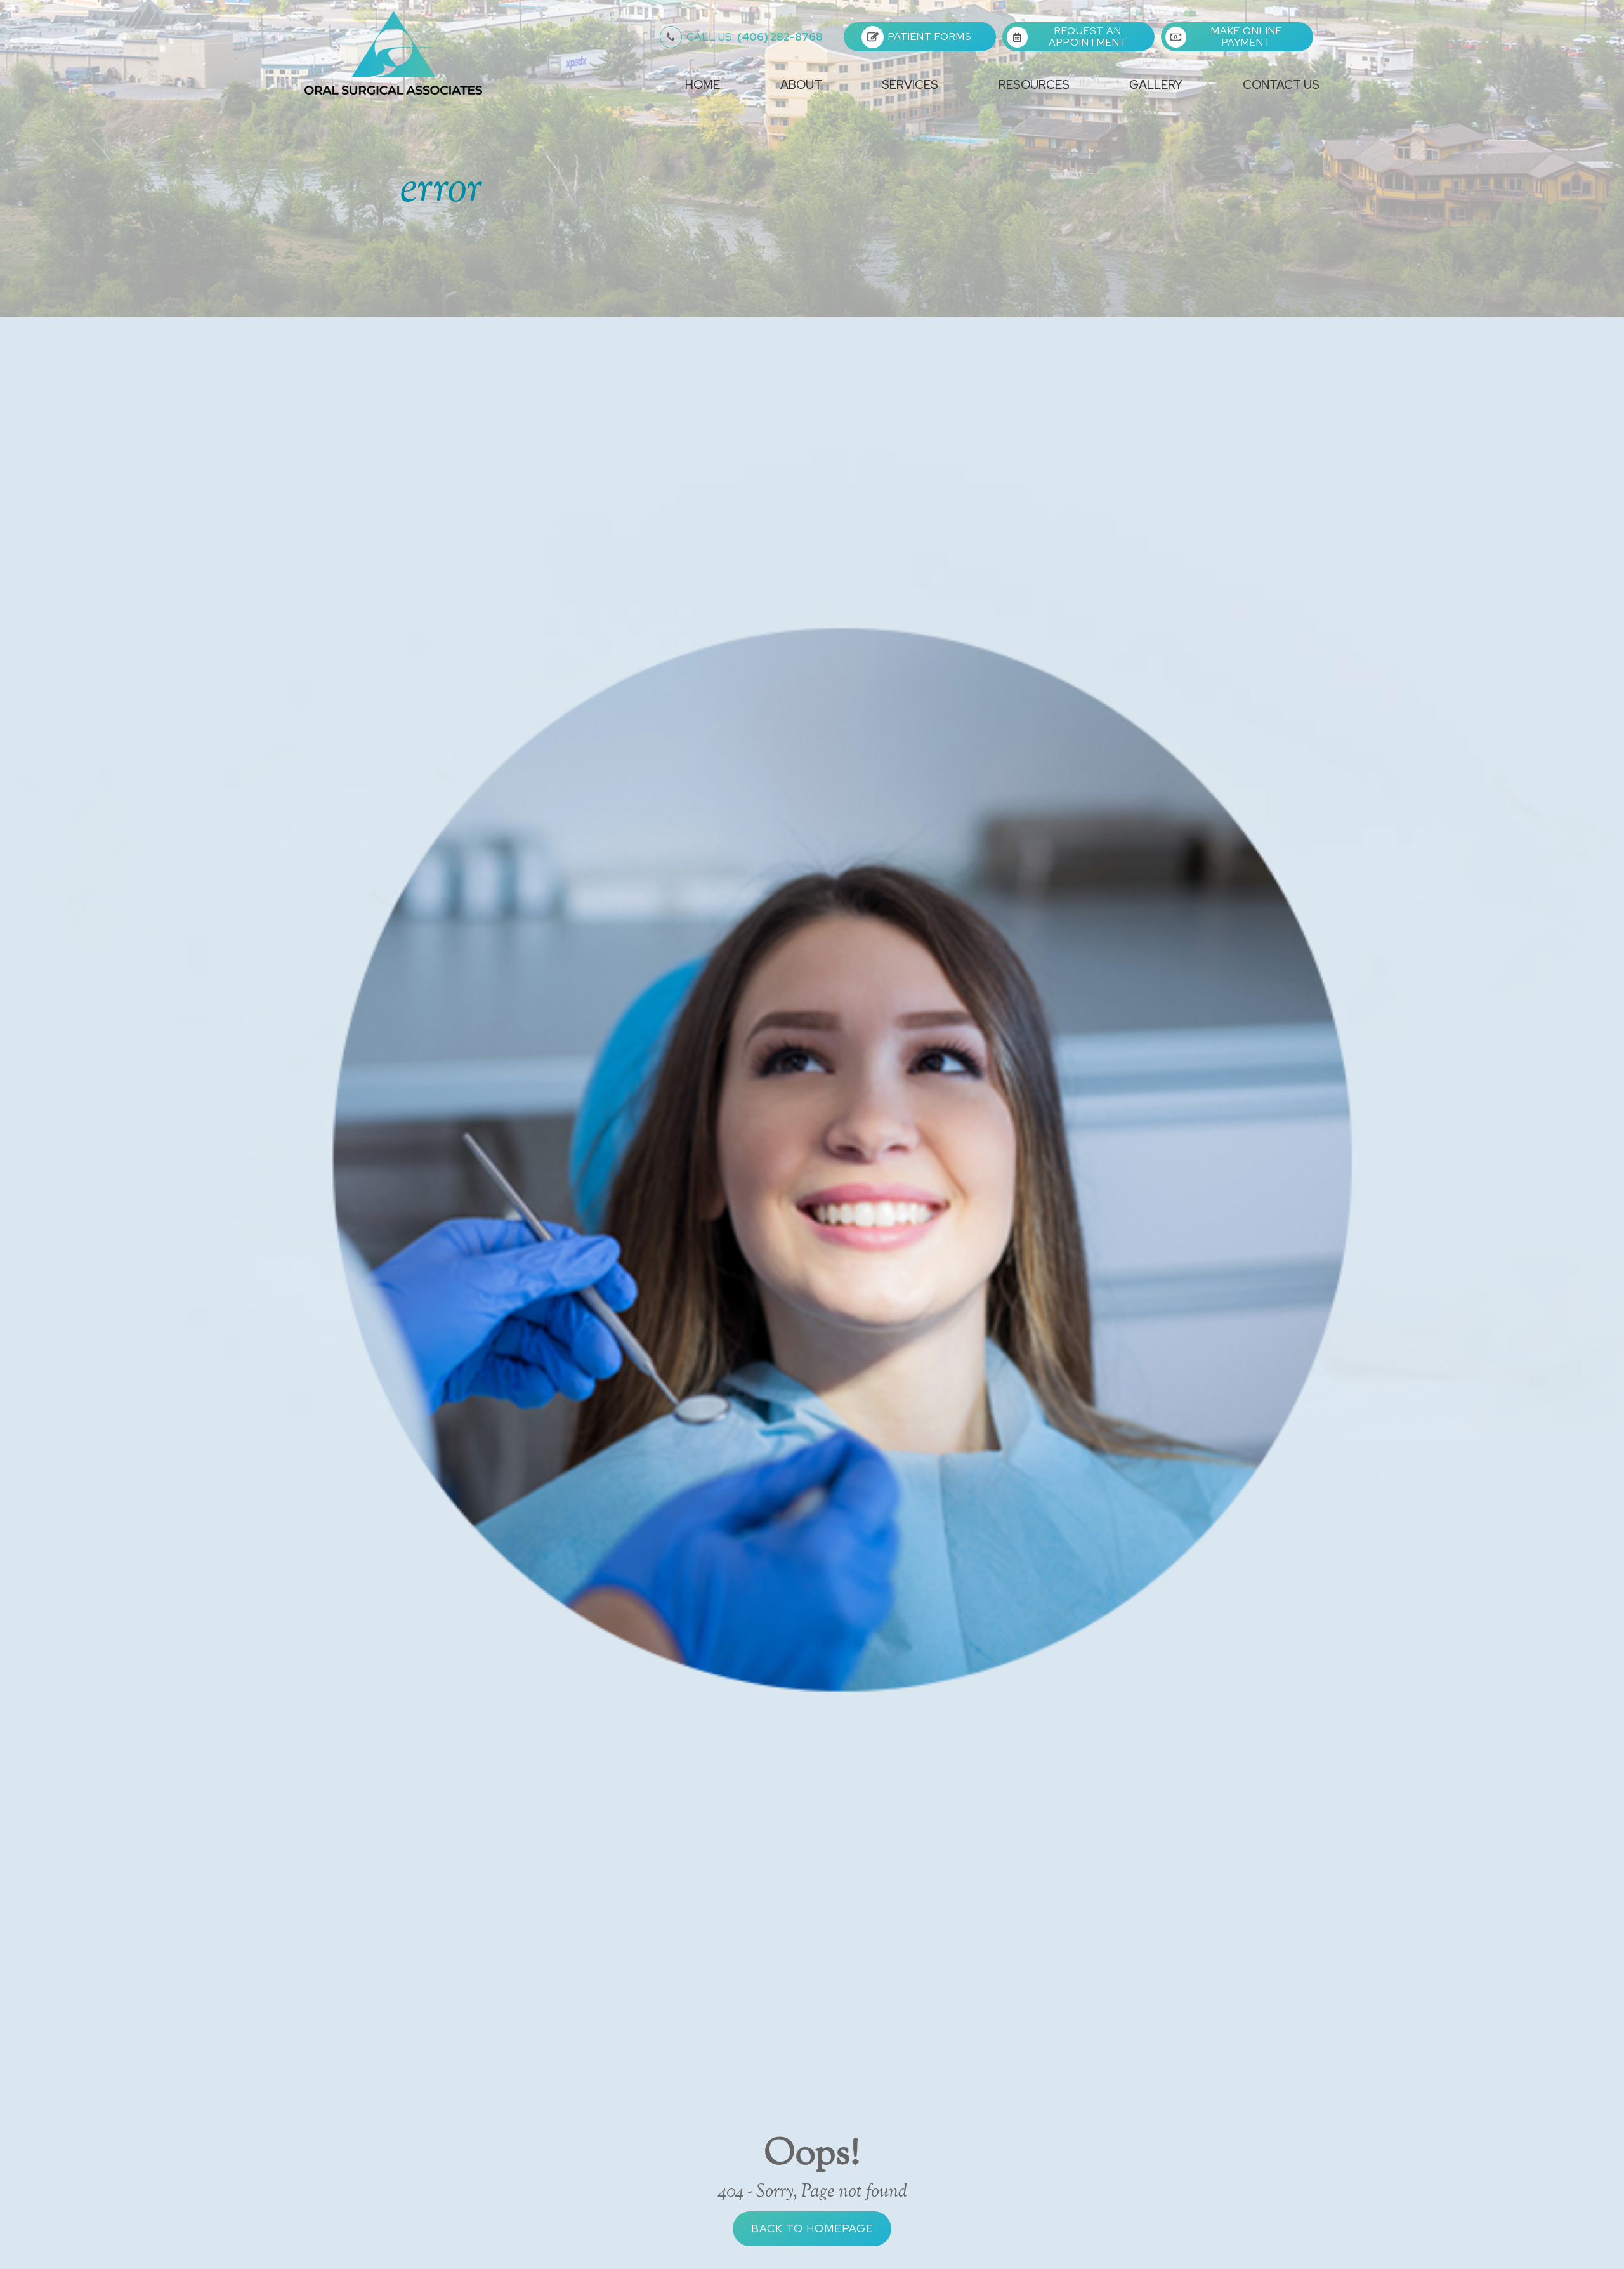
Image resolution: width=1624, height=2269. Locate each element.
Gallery (1156, 85)
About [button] (801, 85)
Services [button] (910, 85)
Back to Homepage (812, 2228)
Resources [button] (1034, 85)
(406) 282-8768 (755, 37)
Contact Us (1281, 85)
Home (703, 85)
